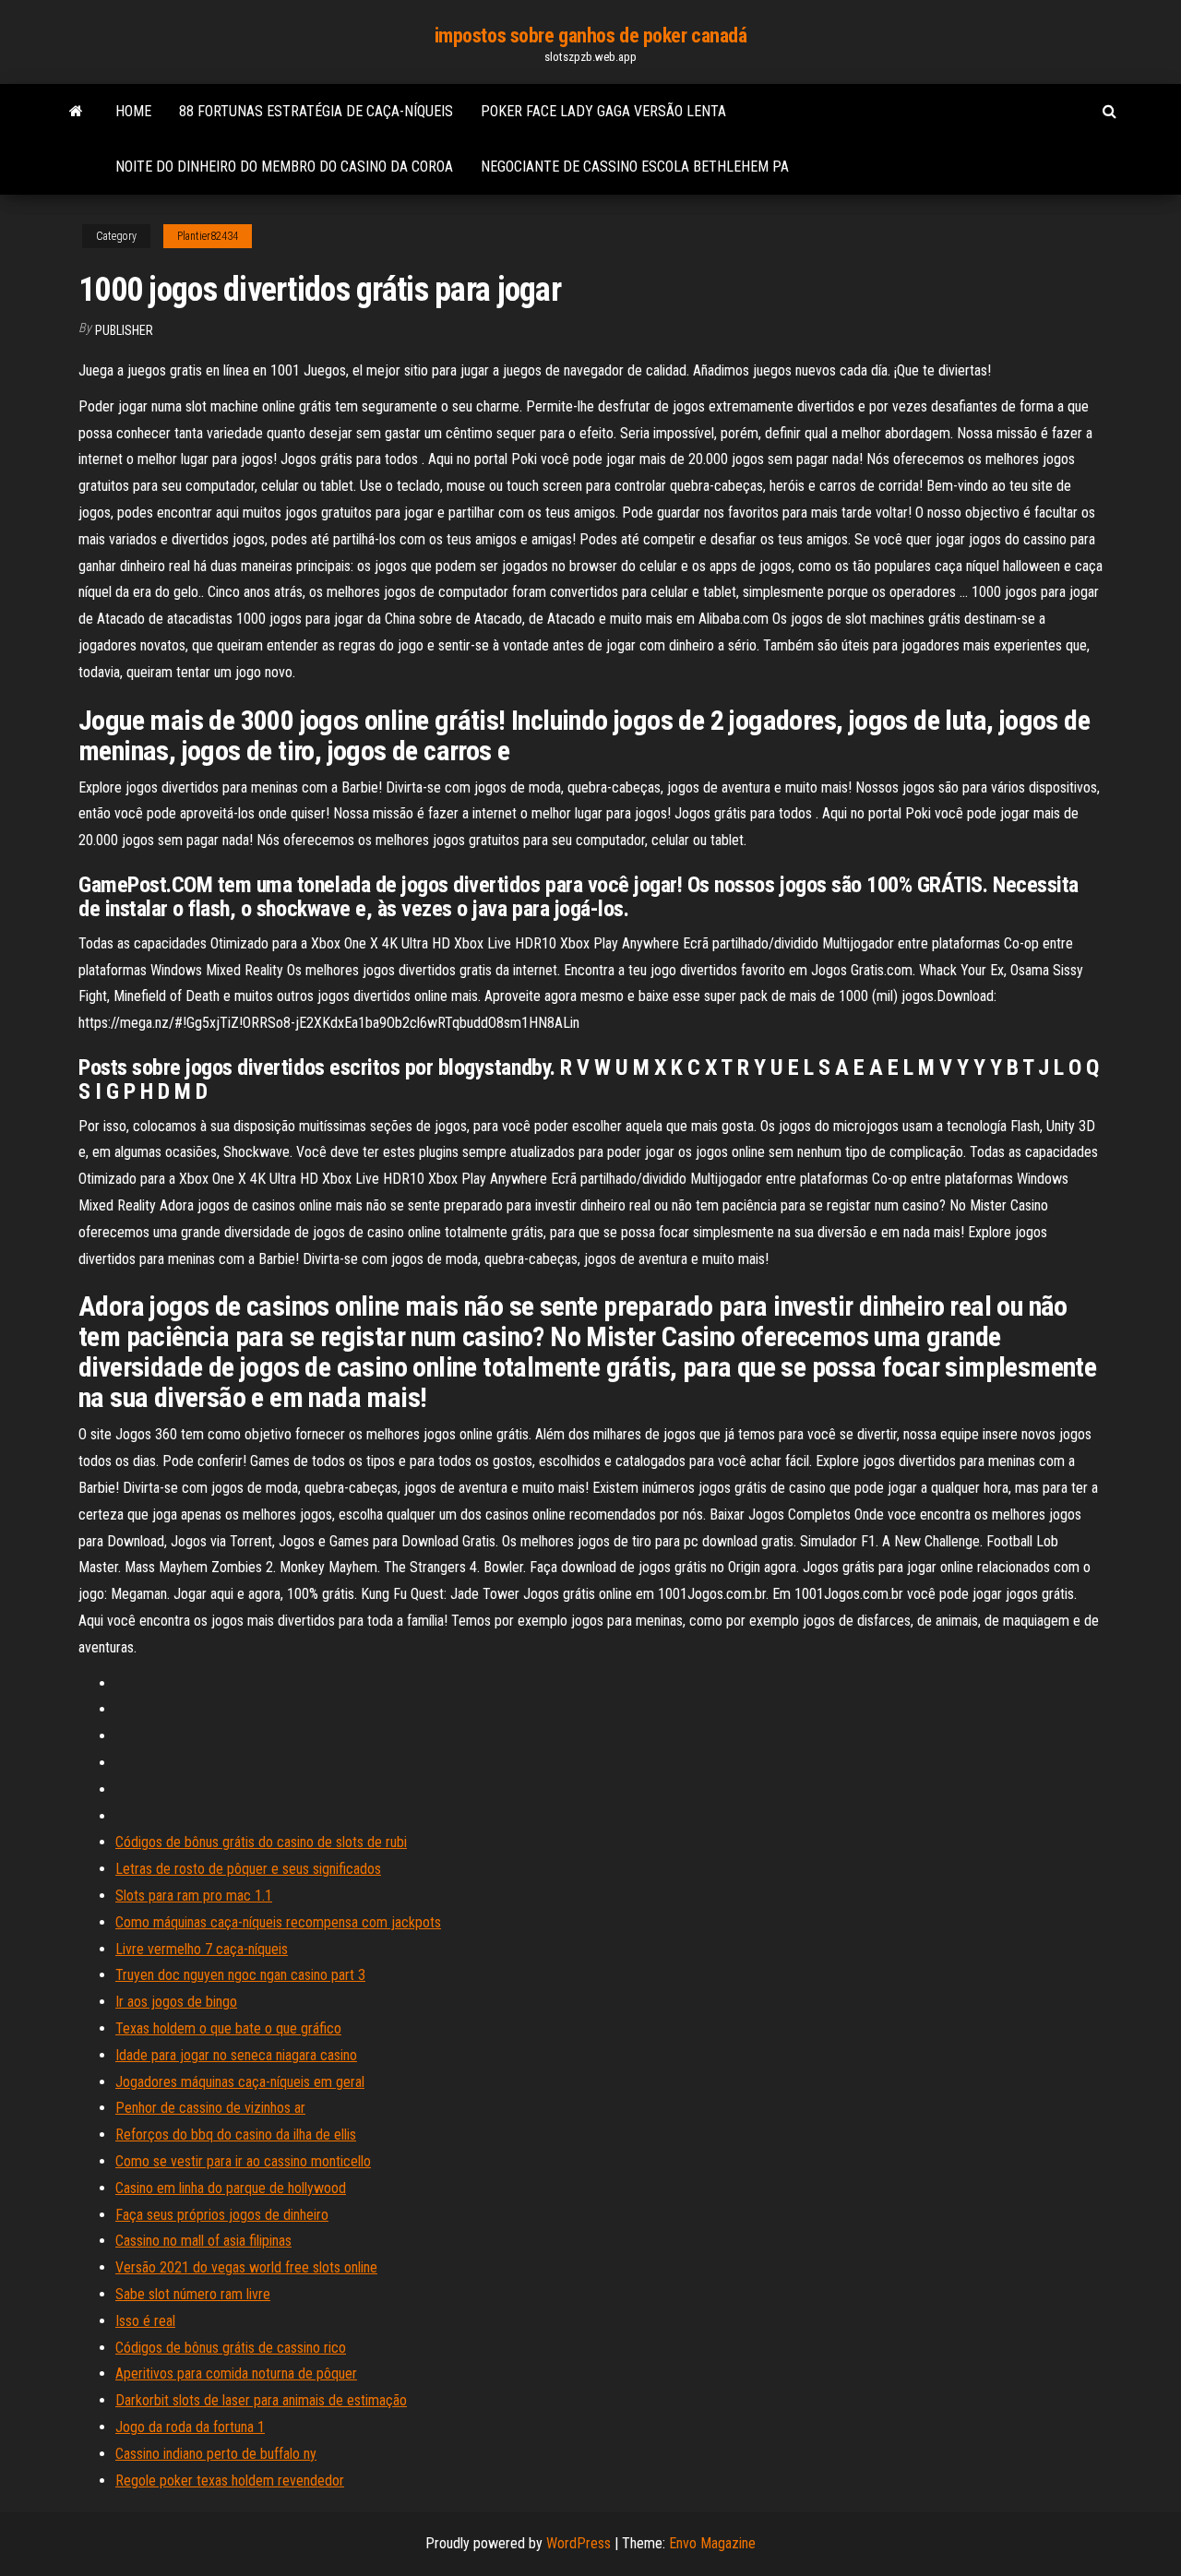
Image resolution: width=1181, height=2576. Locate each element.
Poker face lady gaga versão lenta (603, 111)
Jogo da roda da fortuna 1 (190, 2427)
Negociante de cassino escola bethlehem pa (635, 167)
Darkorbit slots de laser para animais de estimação (261, 2400)
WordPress (579, 2543)
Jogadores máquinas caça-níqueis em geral (240, 2082)
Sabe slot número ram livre (193, 2294)
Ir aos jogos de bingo (176, 2002)
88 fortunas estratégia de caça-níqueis (316, 111)
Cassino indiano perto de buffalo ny (216, 2454)
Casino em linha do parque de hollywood (231, 2188)
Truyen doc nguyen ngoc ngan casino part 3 (240, 1975)
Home (133, 111)
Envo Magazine (712, 2543)
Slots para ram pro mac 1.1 (194, 1896)
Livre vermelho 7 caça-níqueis (202, 1949)
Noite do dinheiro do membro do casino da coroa (284, 167)
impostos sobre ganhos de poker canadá (591, 36)
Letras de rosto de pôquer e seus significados (248, 1869)
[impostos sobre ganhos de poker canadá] (76, 112)
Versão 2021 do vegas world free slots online (246, 2267)
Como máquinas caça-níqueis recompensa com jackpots (278, 1922)
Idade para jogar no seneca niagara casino (236, 2055)
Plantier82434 (208, 236)
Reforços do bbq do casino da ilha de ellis (236, 2135)
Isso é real (145, 2321)
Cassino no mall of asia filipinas (203, 2241)
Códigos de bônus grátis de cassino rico (231, 2348)
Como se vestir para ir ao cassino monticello (243, 2161)
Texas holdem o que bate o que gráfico (228, 2028)
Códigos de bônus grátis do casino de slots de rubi (261, 1842)
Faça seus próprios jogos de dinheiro (222, 2215)
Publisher (124, 330)
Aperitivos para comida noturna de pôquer (236, 2373)
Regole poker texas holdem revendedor (230, 2481)
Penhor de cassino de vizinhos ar (210, 2108)
